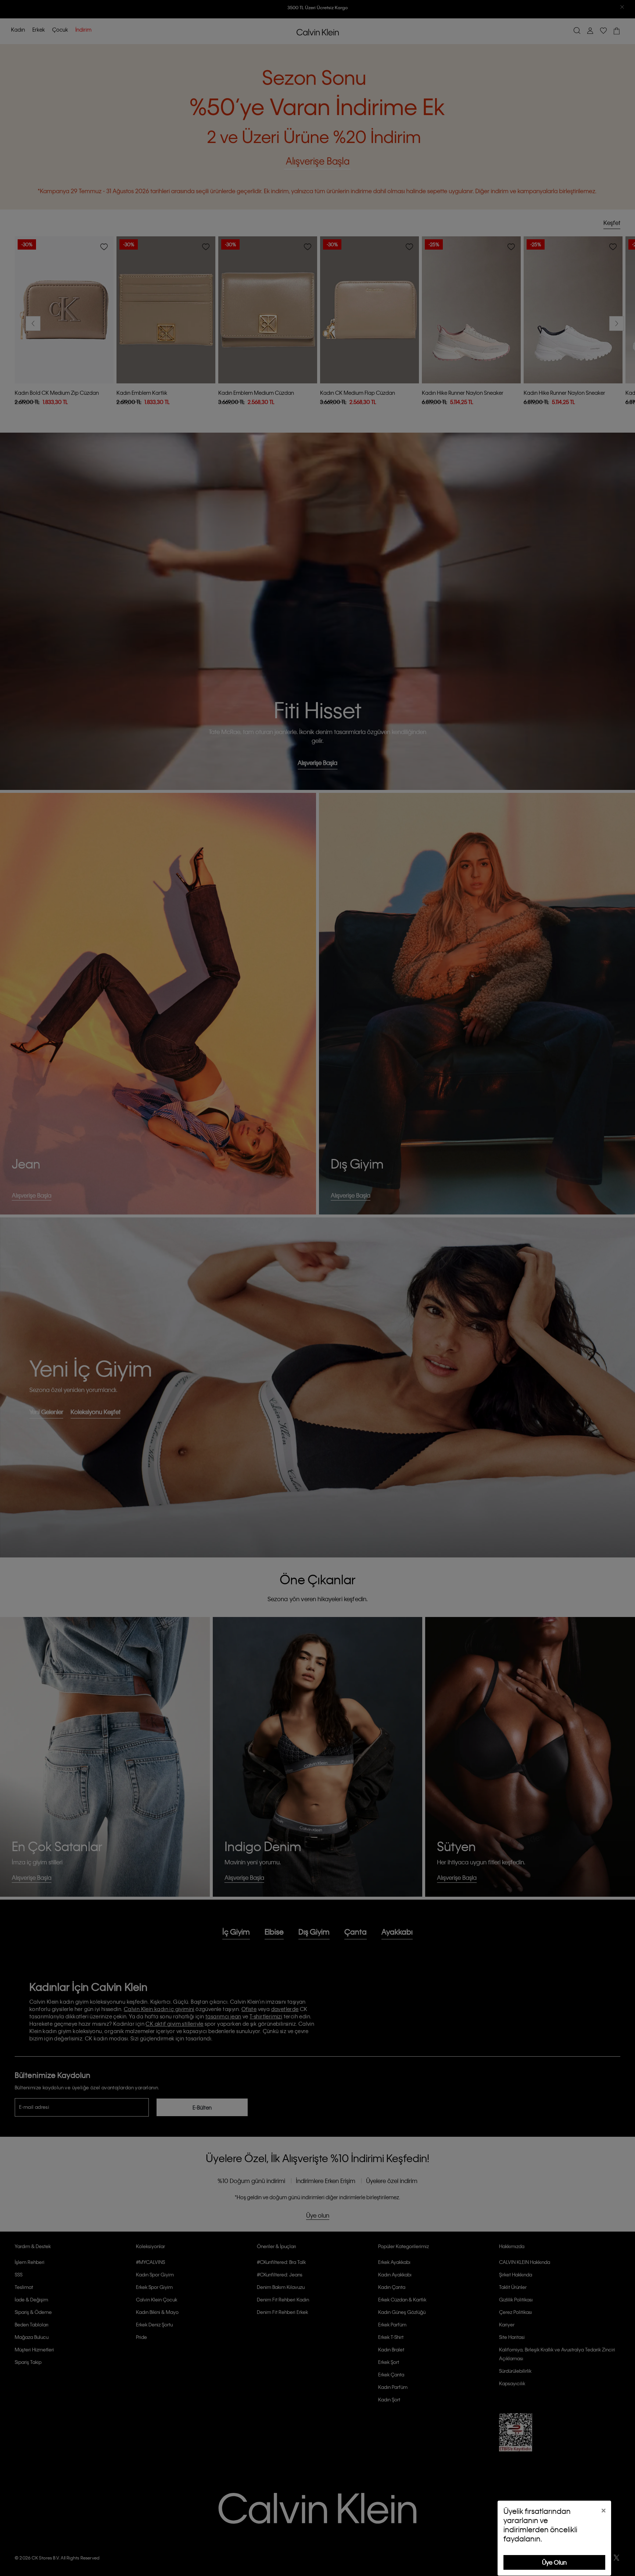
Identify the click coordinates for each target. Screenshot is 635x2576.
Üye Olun (554, 2562)
